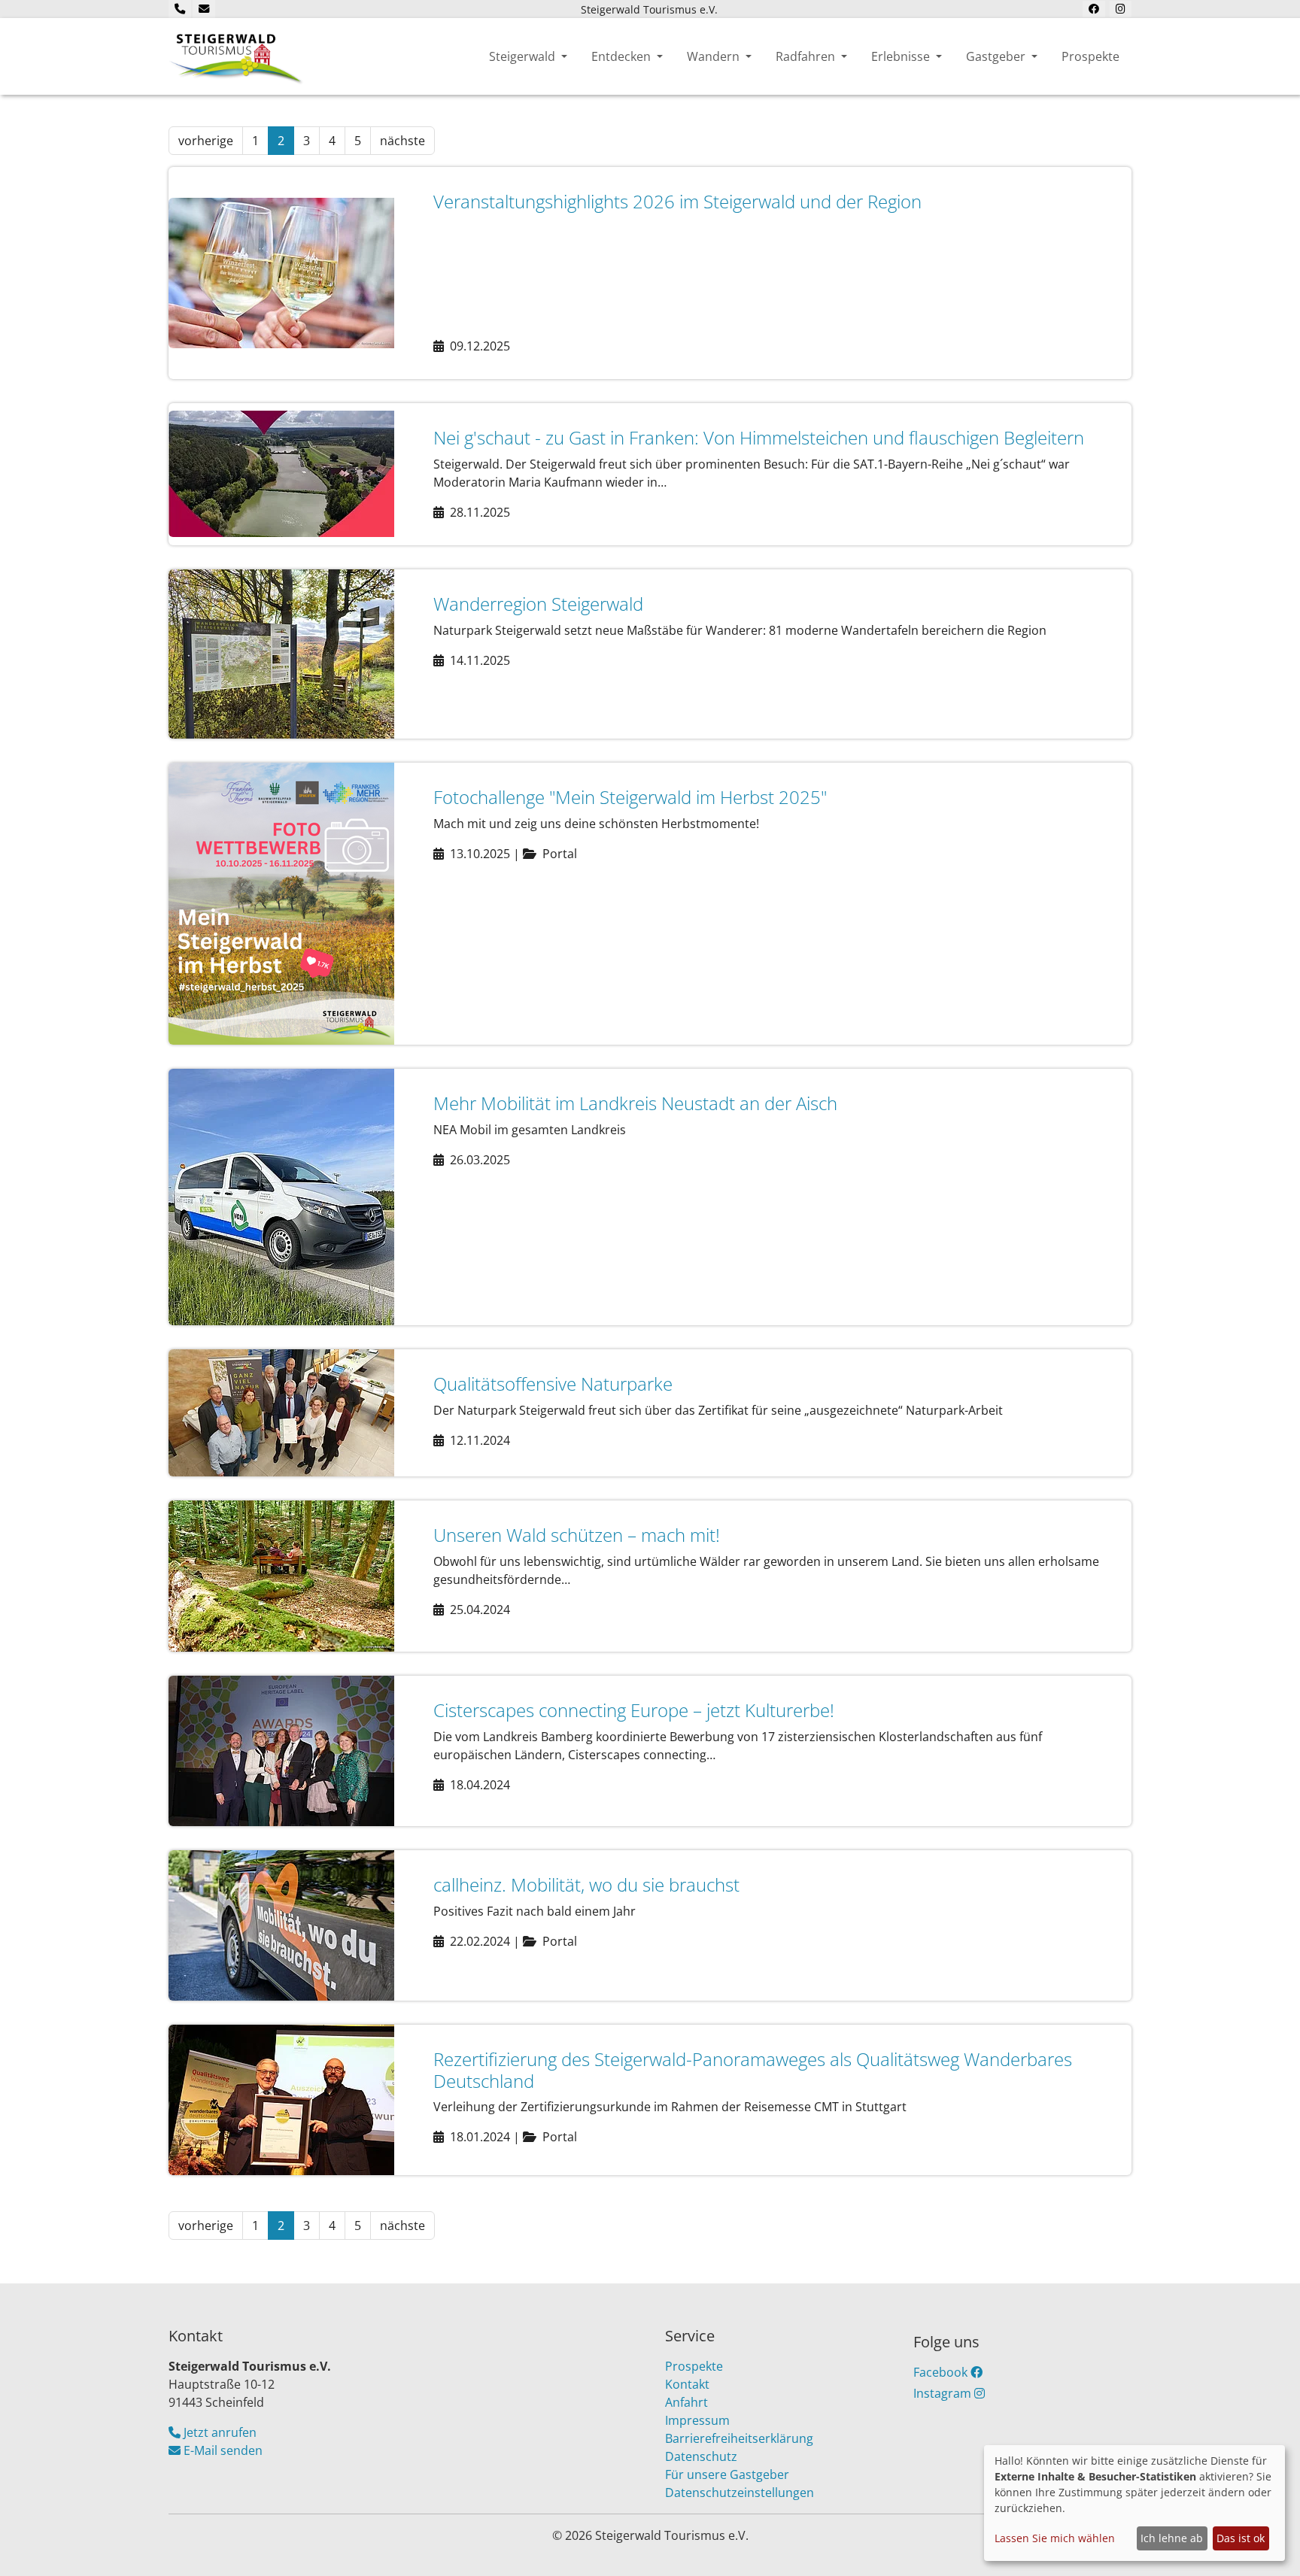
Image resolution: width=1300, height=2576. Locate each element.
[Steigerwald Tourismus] (236, 56)
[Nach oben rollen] (1267, 2543)
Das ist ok (1241, 2538)
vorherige (206, 141)
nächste (402, 141)
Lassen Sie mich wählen (1055, 2538)
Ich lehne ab (1172, 2538)
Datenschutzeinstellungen (740, 2493)
